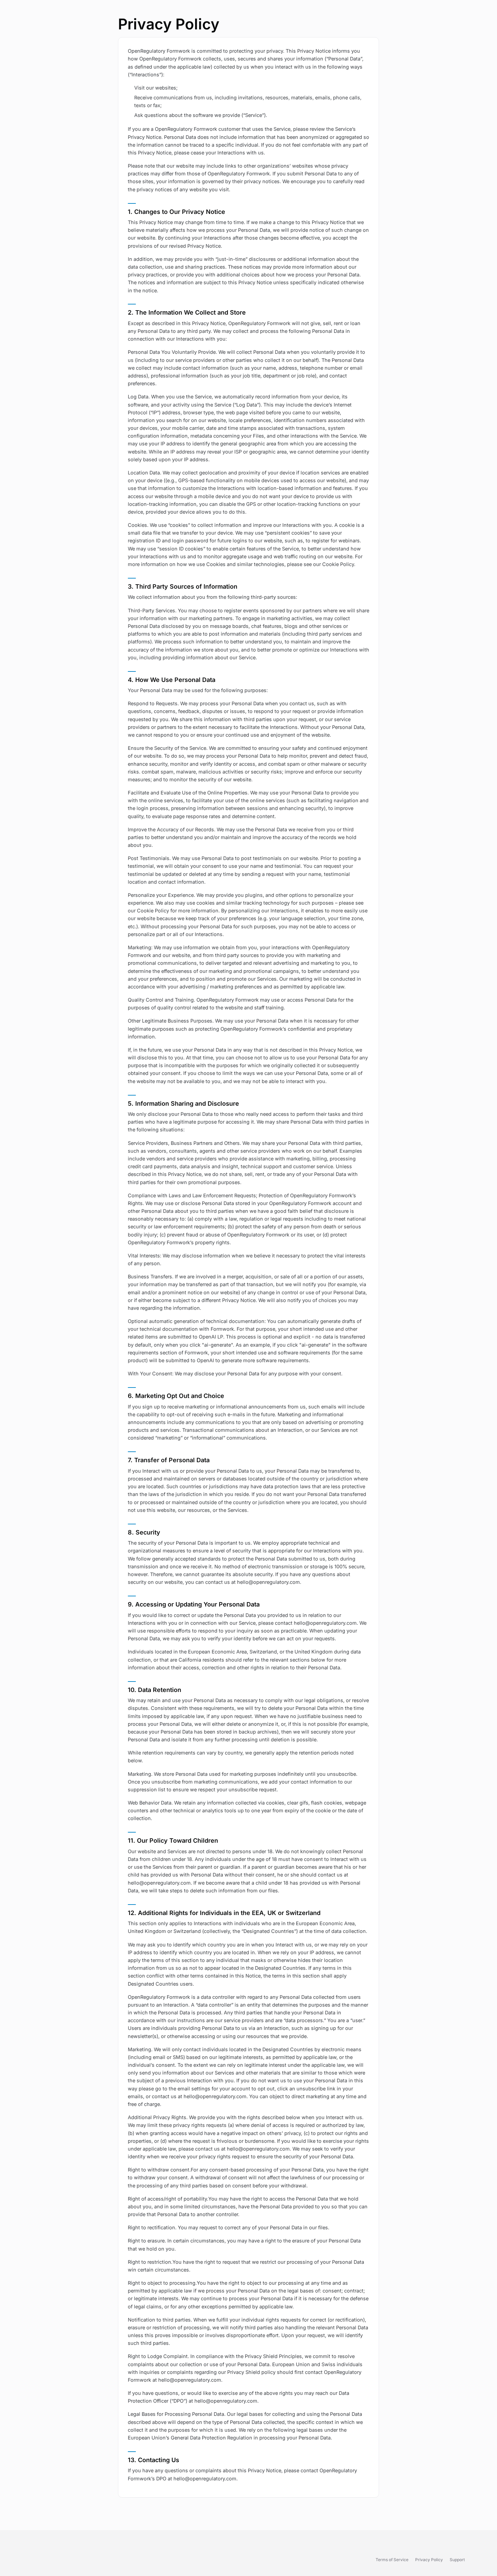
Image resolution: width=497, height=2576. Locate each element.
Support (457, 2560)
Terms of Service (392, 2560)
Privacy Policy (429, 2560)
